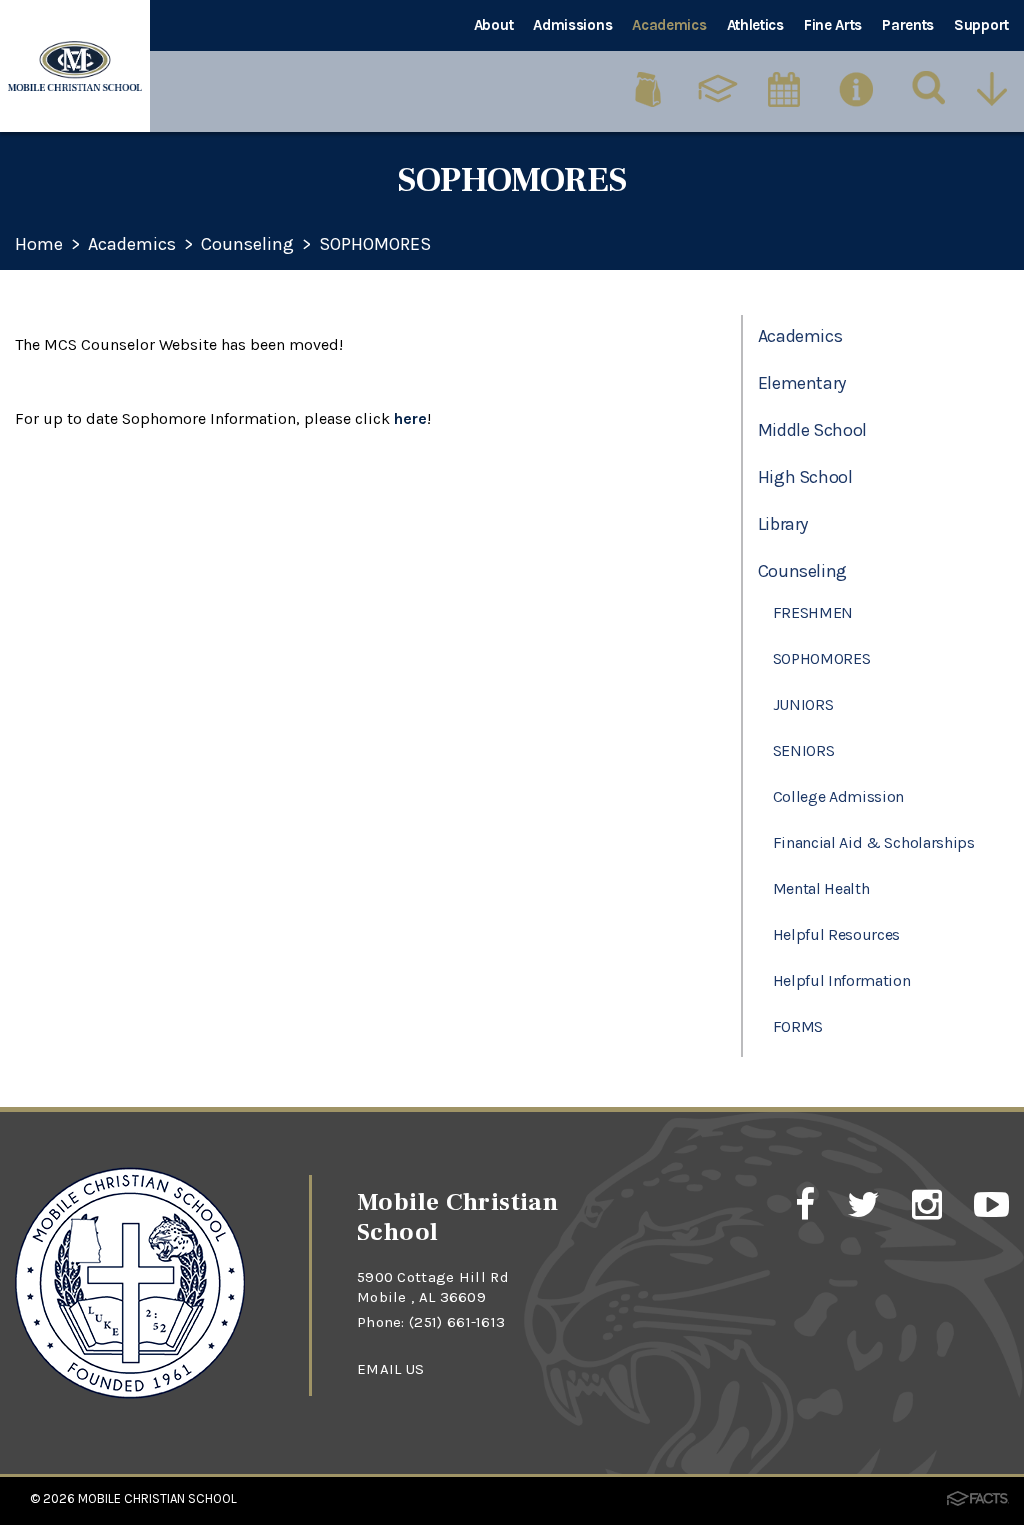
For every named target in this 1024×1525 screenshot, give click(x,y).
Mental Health (821, 888)
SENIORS (804, 750)
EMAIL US (390, 1369)
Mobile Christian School (157, 1498)
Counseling (247, 245)
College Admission (839, 796)
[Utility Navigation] (996, 89)
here (410, 418)
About (494, 25)
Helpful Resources (837, 934)
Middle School (812, 430)
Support (981, 25)
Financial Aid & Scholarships (874, 842)
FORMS (798, 1026)
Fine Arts (833, 25)
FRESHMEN (813, 612)
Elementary (802, 383)
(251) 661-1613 (457, 1322)
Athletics (755, 25)
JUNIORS (803, 704)
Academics (669, 25)
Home (39, 245)
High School (805, 477)
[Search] (929, 89)
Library (783, 524)
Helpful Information (842, 980)
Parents (908, 25)
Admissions (572, 25)
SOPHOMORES (375, 245)
